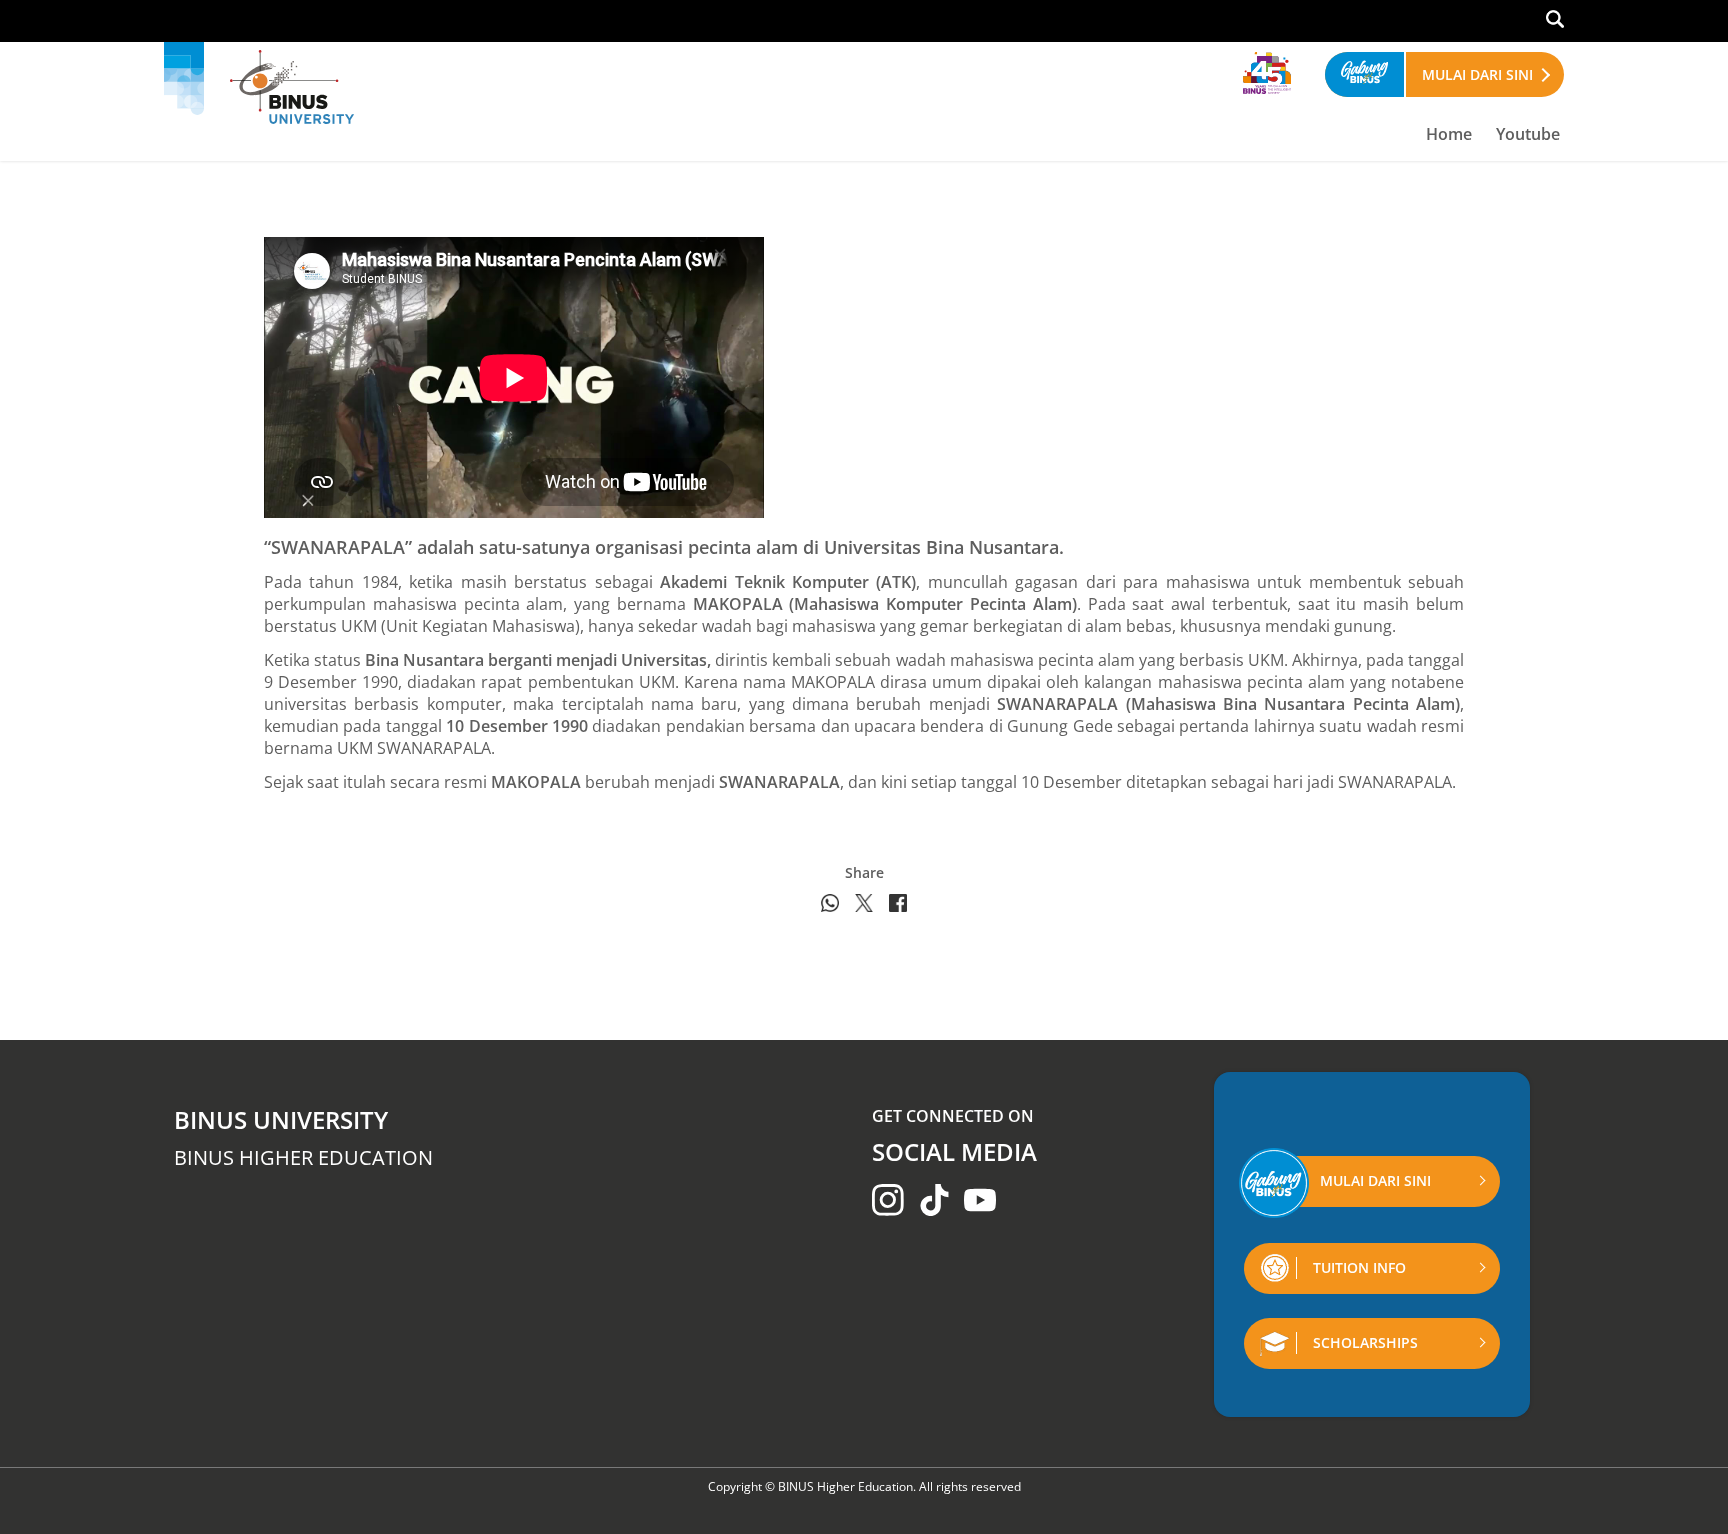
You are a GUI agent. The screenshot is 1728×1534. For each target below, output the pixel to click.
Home (1449, 134)
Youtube (1528, 134)
